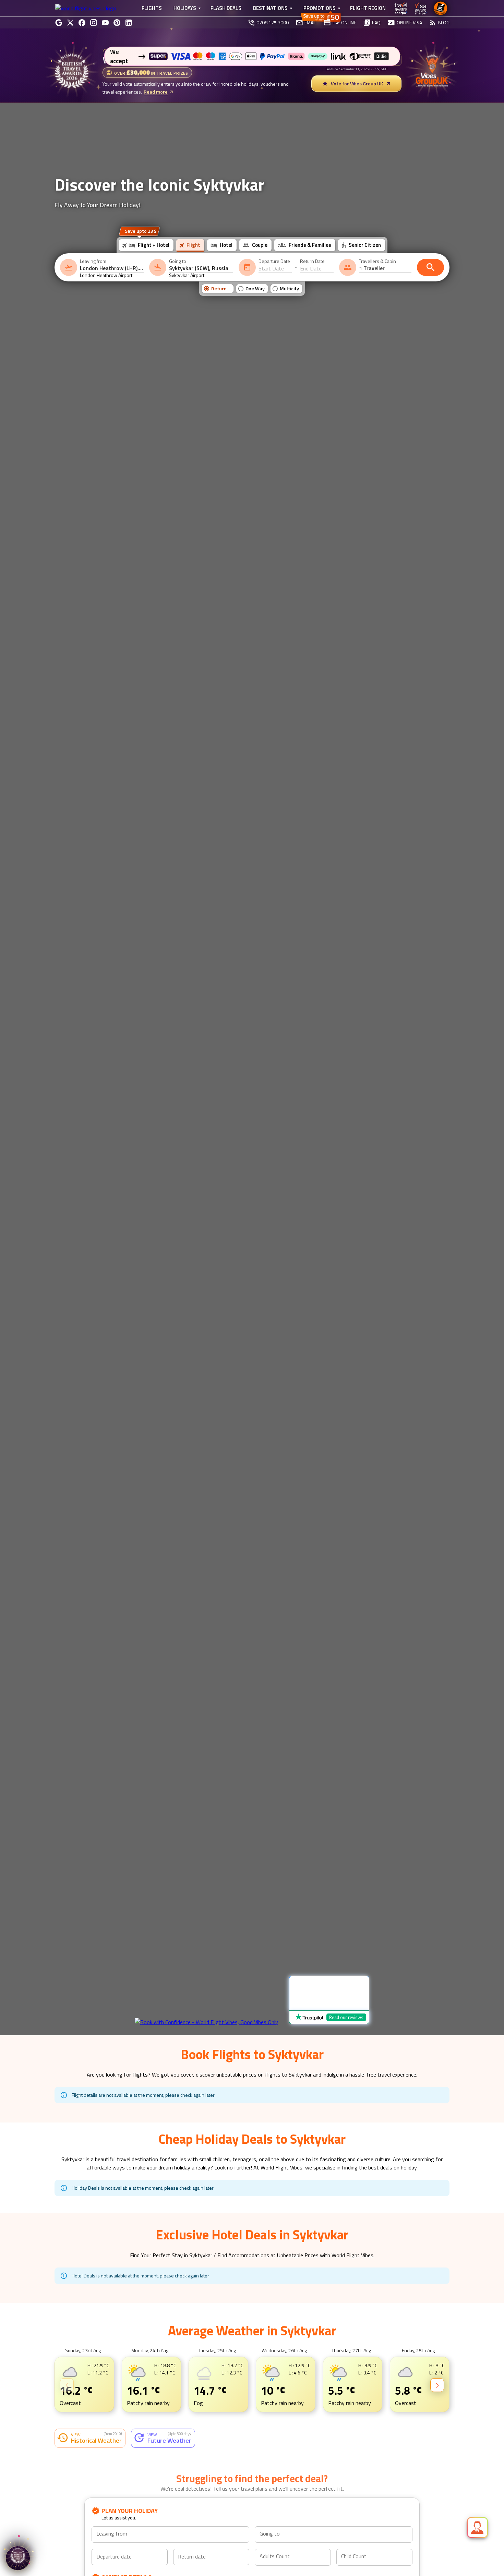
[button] (55, 2491)
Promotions (320, 8)
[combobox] (112, 268)
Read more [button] (76, 2478)
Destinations (270, 8)
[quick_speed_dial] (477, 2527)
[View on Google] (70, 2413)
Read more (156, 92)
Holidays (185, 8)
